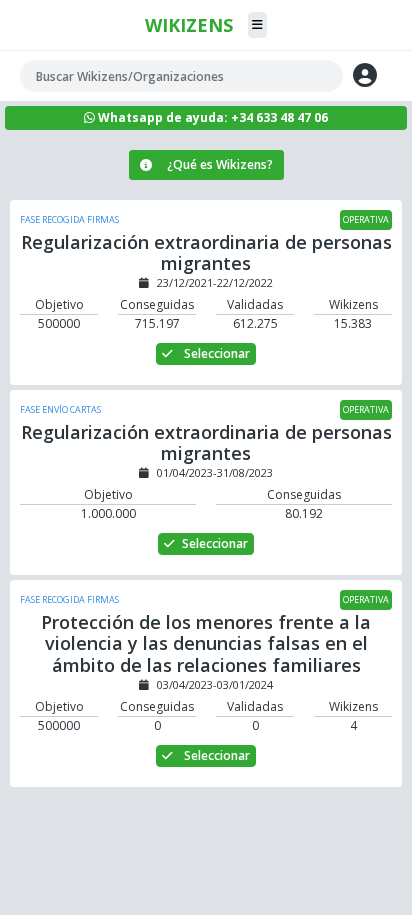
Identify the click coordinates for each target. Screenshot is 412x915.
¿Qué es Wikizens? (220, 164)
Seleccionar (215, 353)
